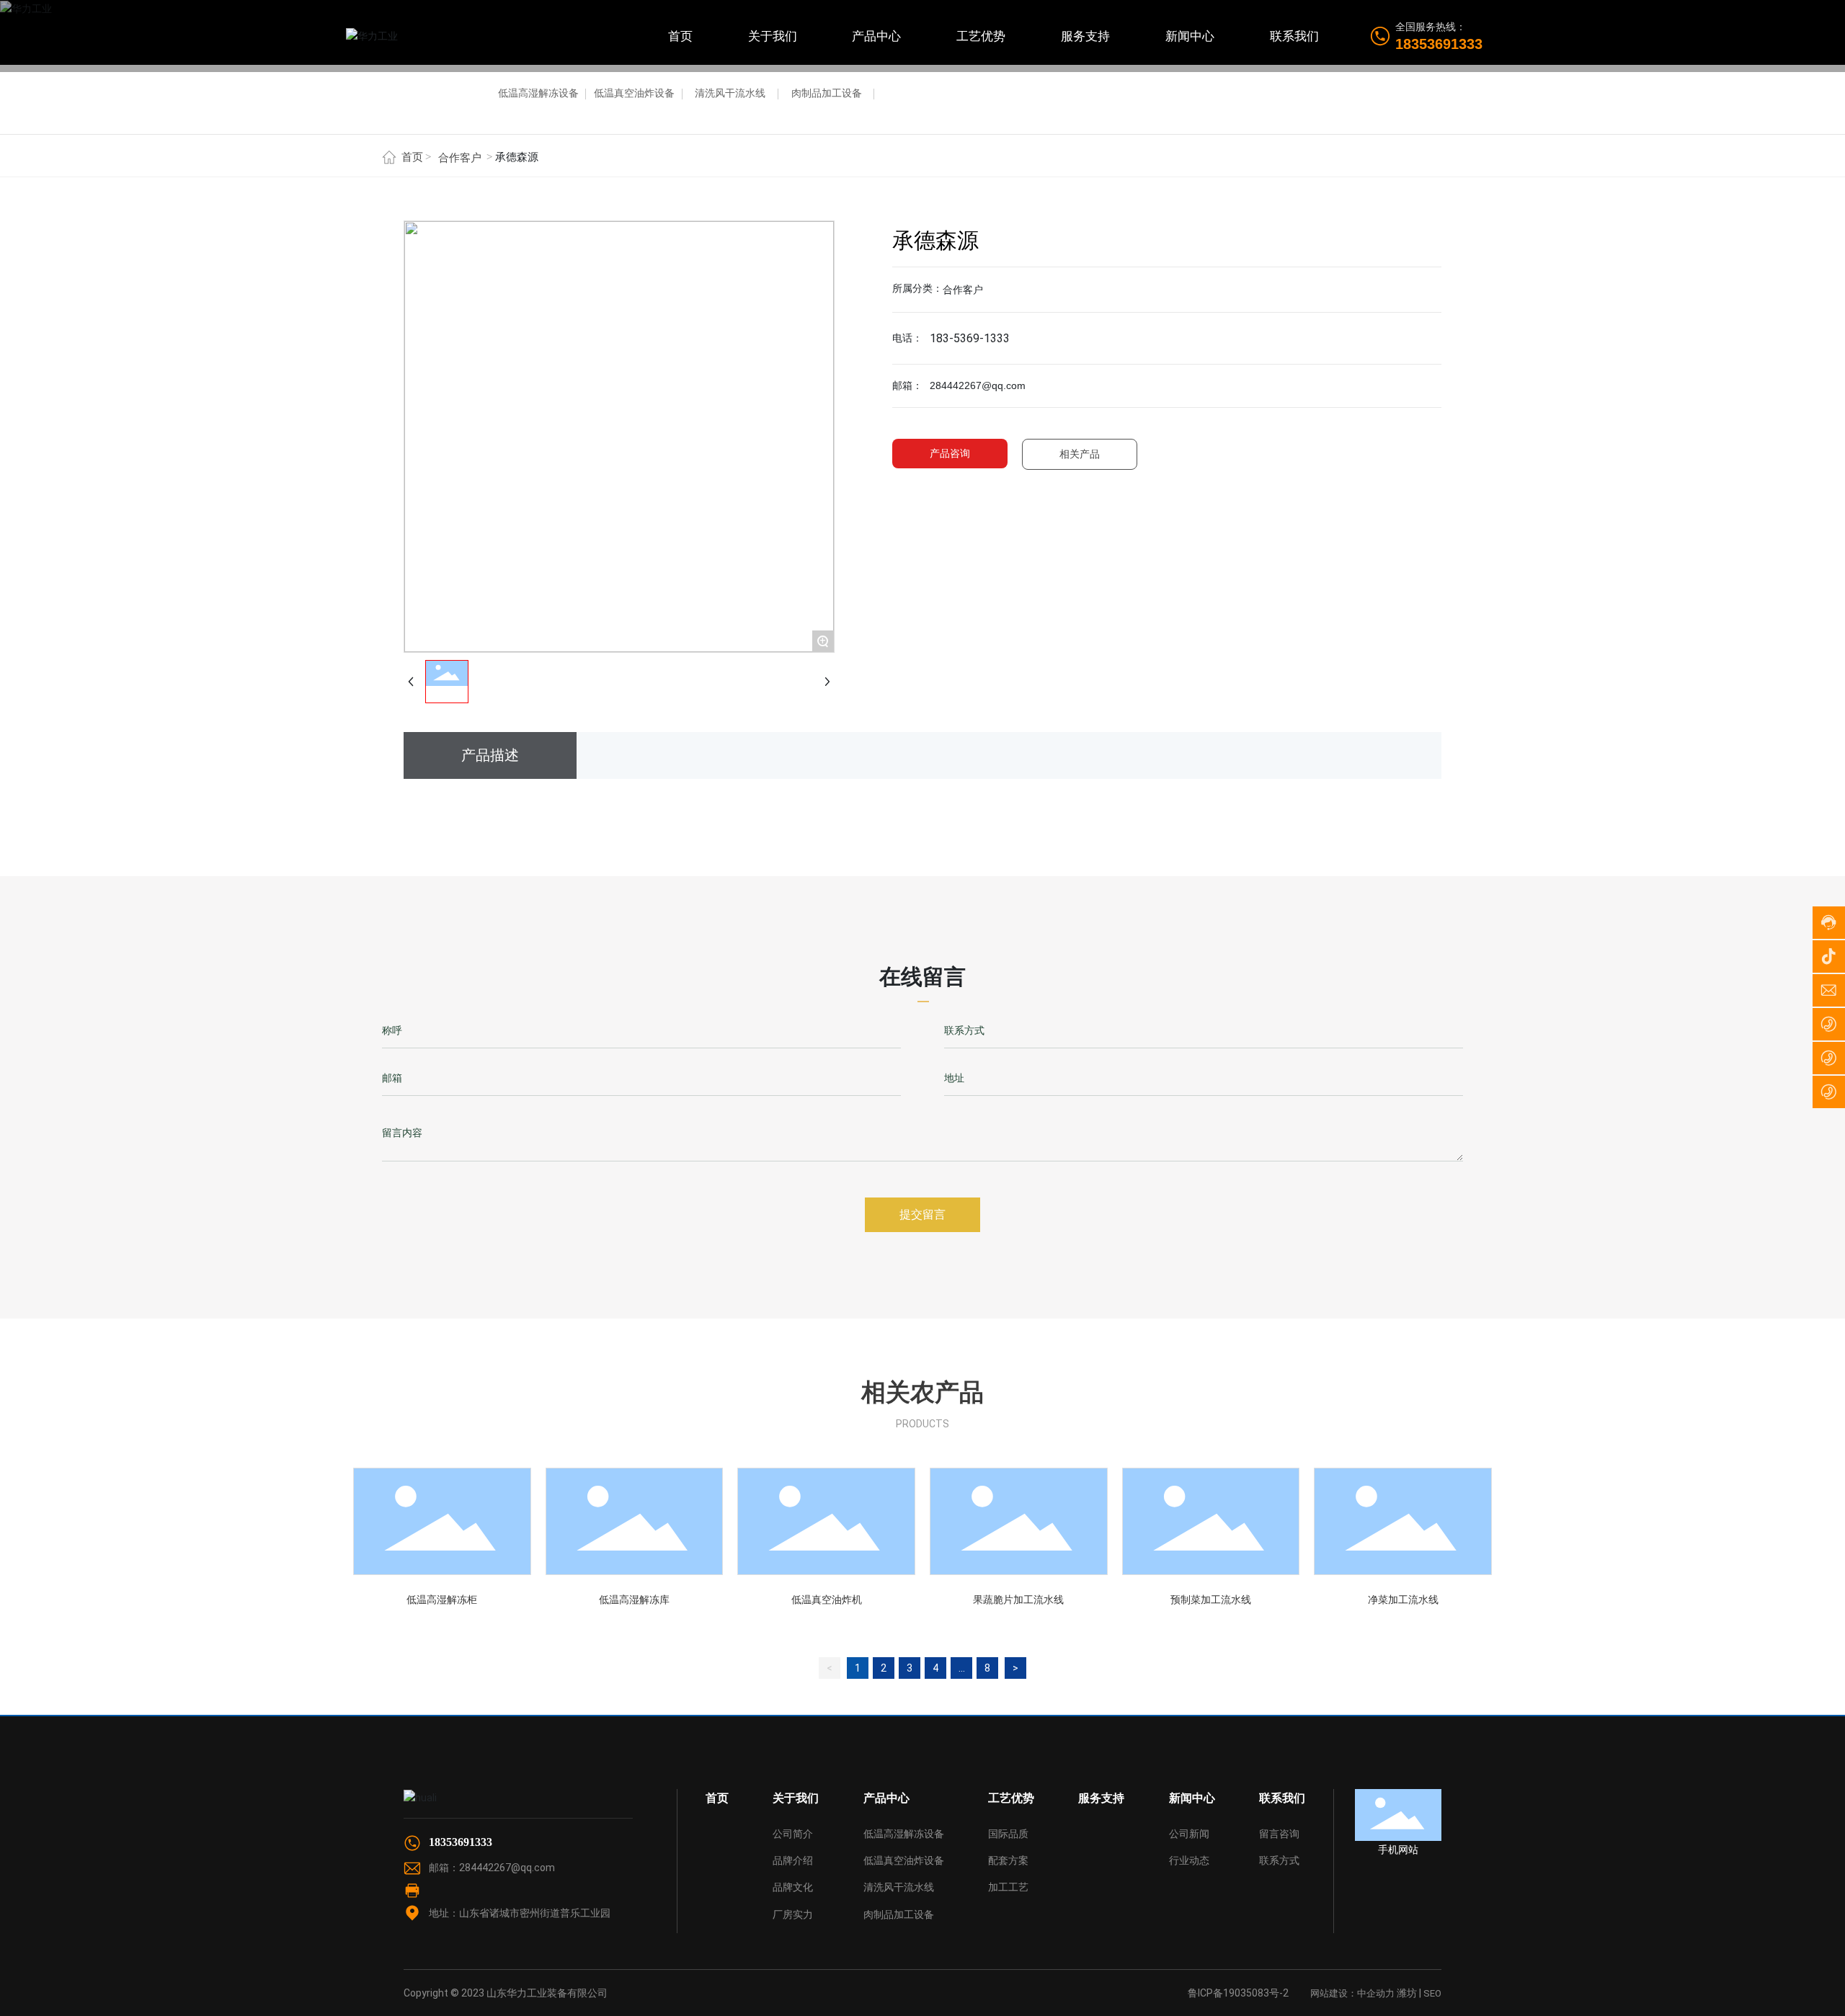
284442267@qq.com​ (978, 385)
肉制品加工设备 (827, 93)
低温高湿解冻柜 (442, 1600)
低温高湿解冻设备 (538, 93)
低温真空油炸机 (827, 1600)
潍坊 (1407, 1993)
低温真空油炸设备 (634, 93)
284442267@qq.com (507, 1868)
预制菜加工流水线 (1211, 1600)
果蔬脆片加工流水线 (1018, 1600)
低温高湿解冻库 (634, 1600)
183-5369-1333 (970, 338)
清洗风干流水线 (730, 93)
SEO (1432, 1993)
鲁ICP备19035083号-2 (1238, 1993)
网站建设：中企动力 (1352, 1993)
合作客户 (460, 158)
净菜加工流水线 (1403, 1600)
